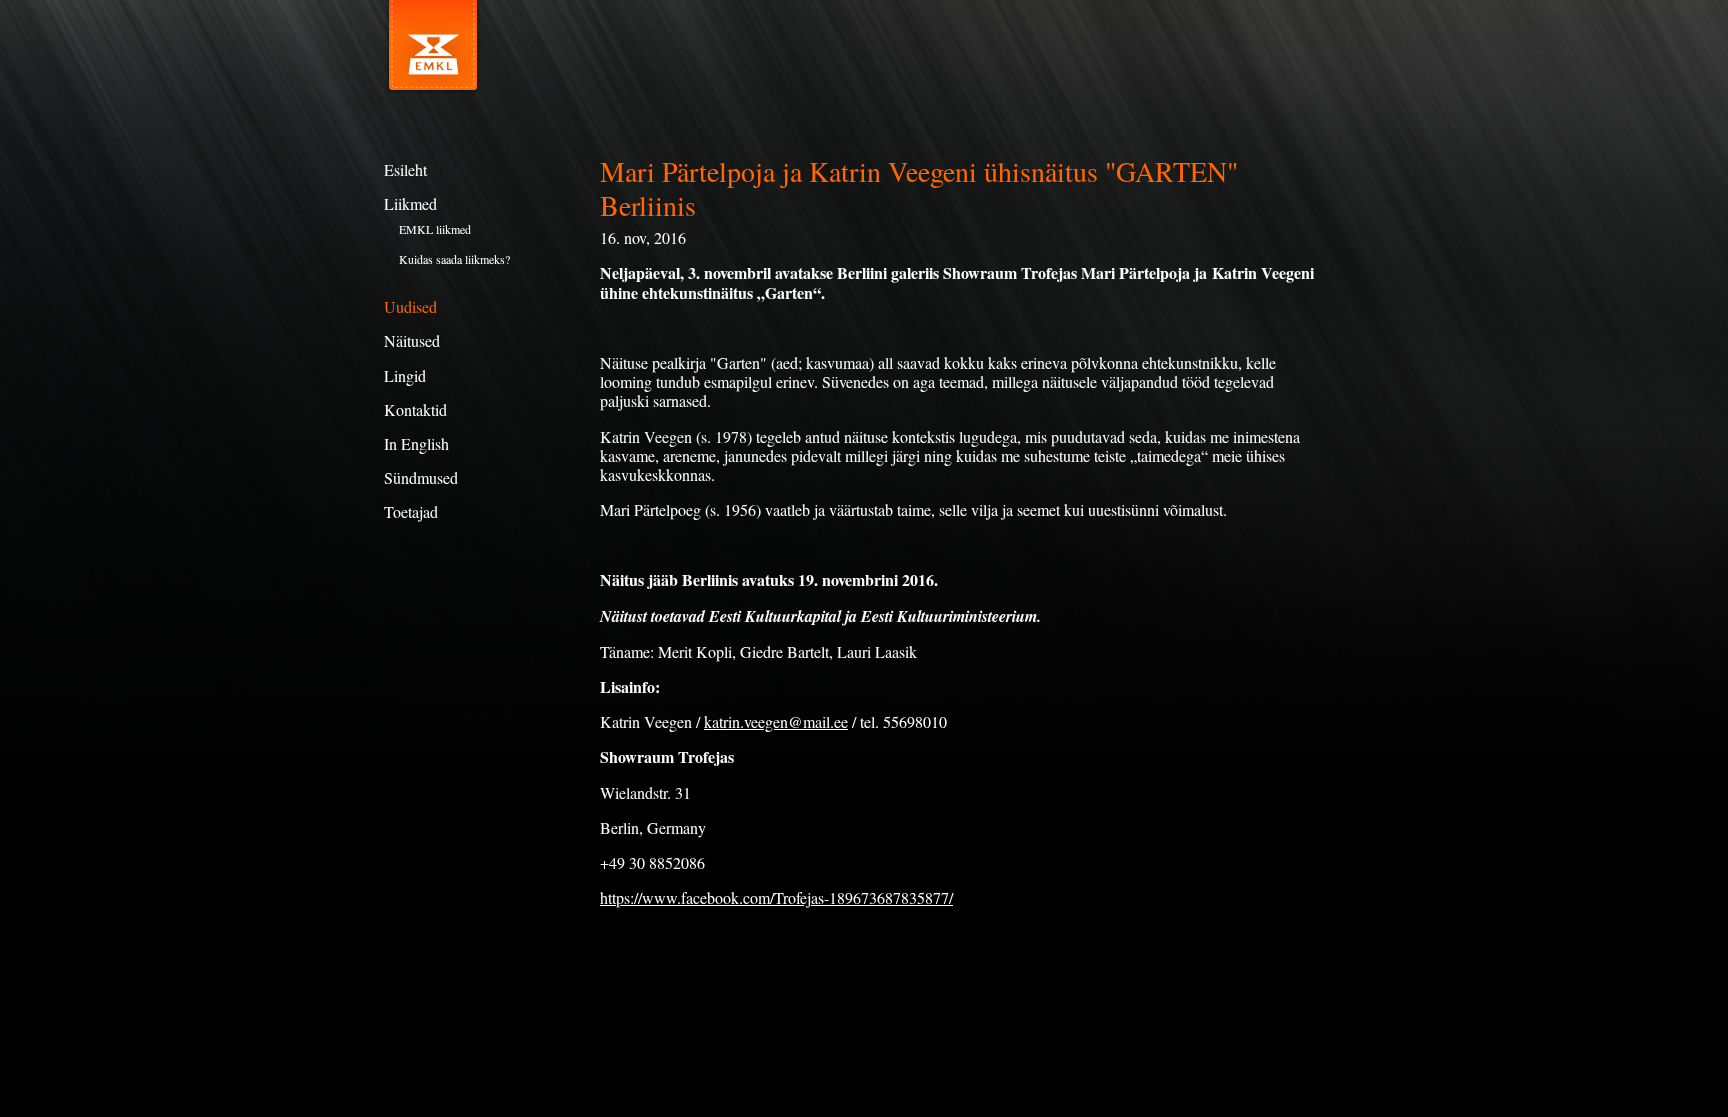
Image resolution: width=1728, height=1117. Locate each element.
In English (416, 443)
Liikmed (410, 203)
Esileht (405, 169)
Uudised (410, 306)
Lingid (405, 375)
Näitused (412, 340)
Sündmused (421, 477)
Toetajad (411, 511)
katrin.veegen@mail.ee (776, 721)
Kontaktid (415, 409)
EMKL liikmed (435, 229)
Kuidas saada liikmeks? (454, 259)
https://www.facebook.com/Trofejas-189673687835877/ (776, 897)
